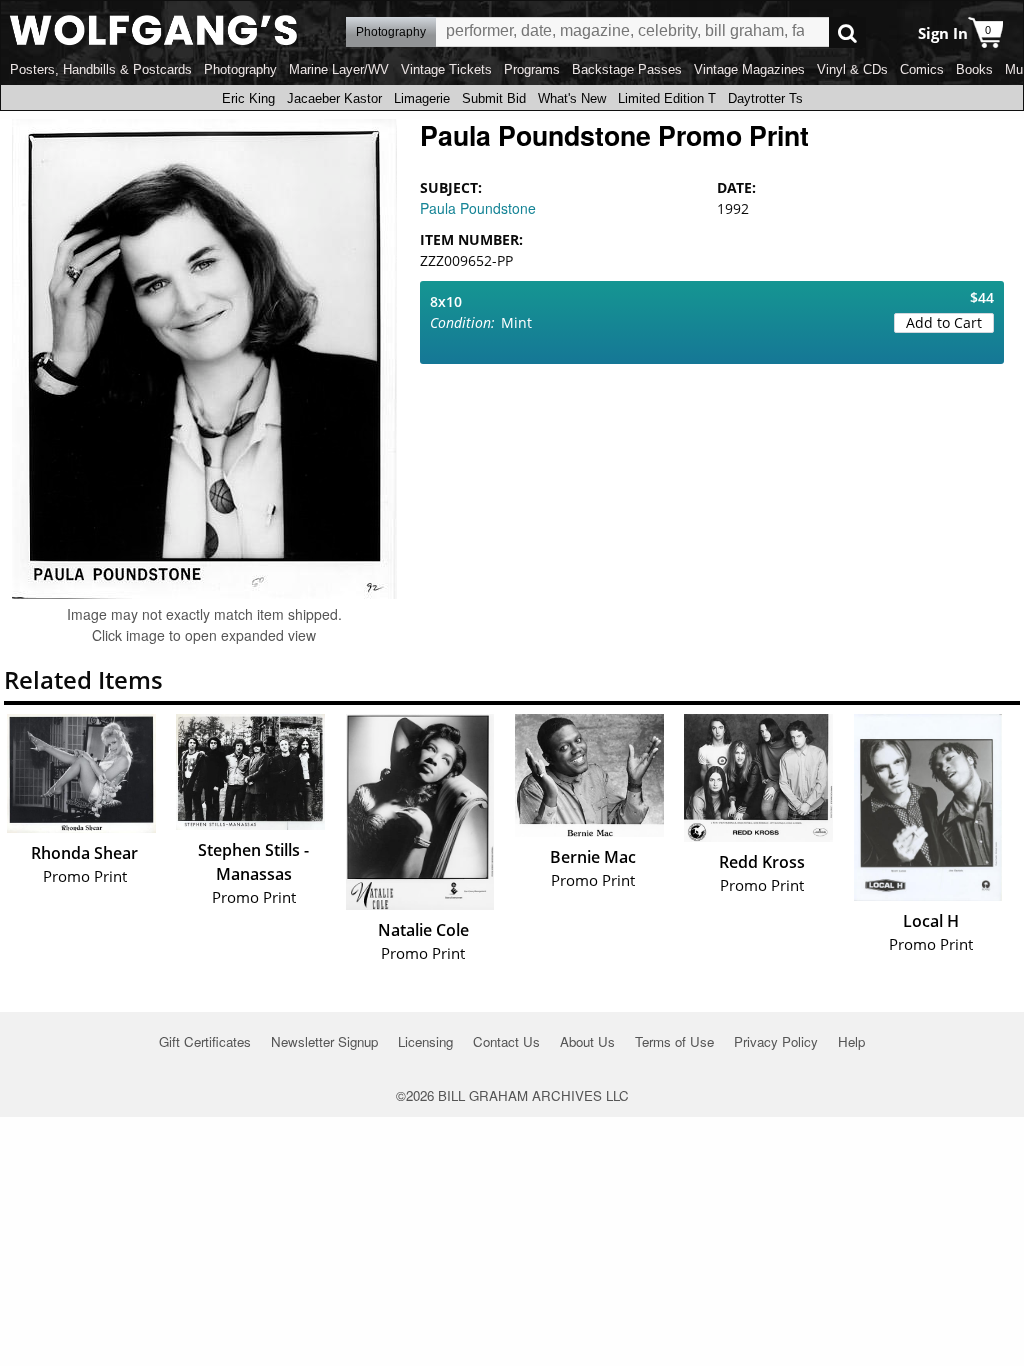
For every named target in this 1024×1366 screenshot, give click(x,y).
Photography (240, 69)
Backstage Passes (627, 69)
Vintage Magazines (749, 69)
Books (974, 69)
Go (847, 32)
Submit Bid (494, 98)
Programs (532, 69)
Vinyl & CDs (852, 69)
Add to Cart (944, 322)
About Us (587, 1041)
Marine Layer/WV (339, 69)
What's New (572, 98)
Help (851, 1041)
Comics (922, 69)
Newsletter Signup (324, 1041)
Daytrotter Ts (765, 98)
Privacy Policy (776, 1041)
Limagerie (422, 98)
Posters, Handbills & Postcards (101, 69)
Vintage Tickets (446, 69)
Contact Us (506, 1041)
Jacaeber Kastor (334, 98)
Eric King (248, 98)
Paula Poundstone (478, 208)
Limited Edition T (667, 98)
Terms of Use (674, 1041)
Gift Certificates (205, 1041)
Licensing (425, 1041)
